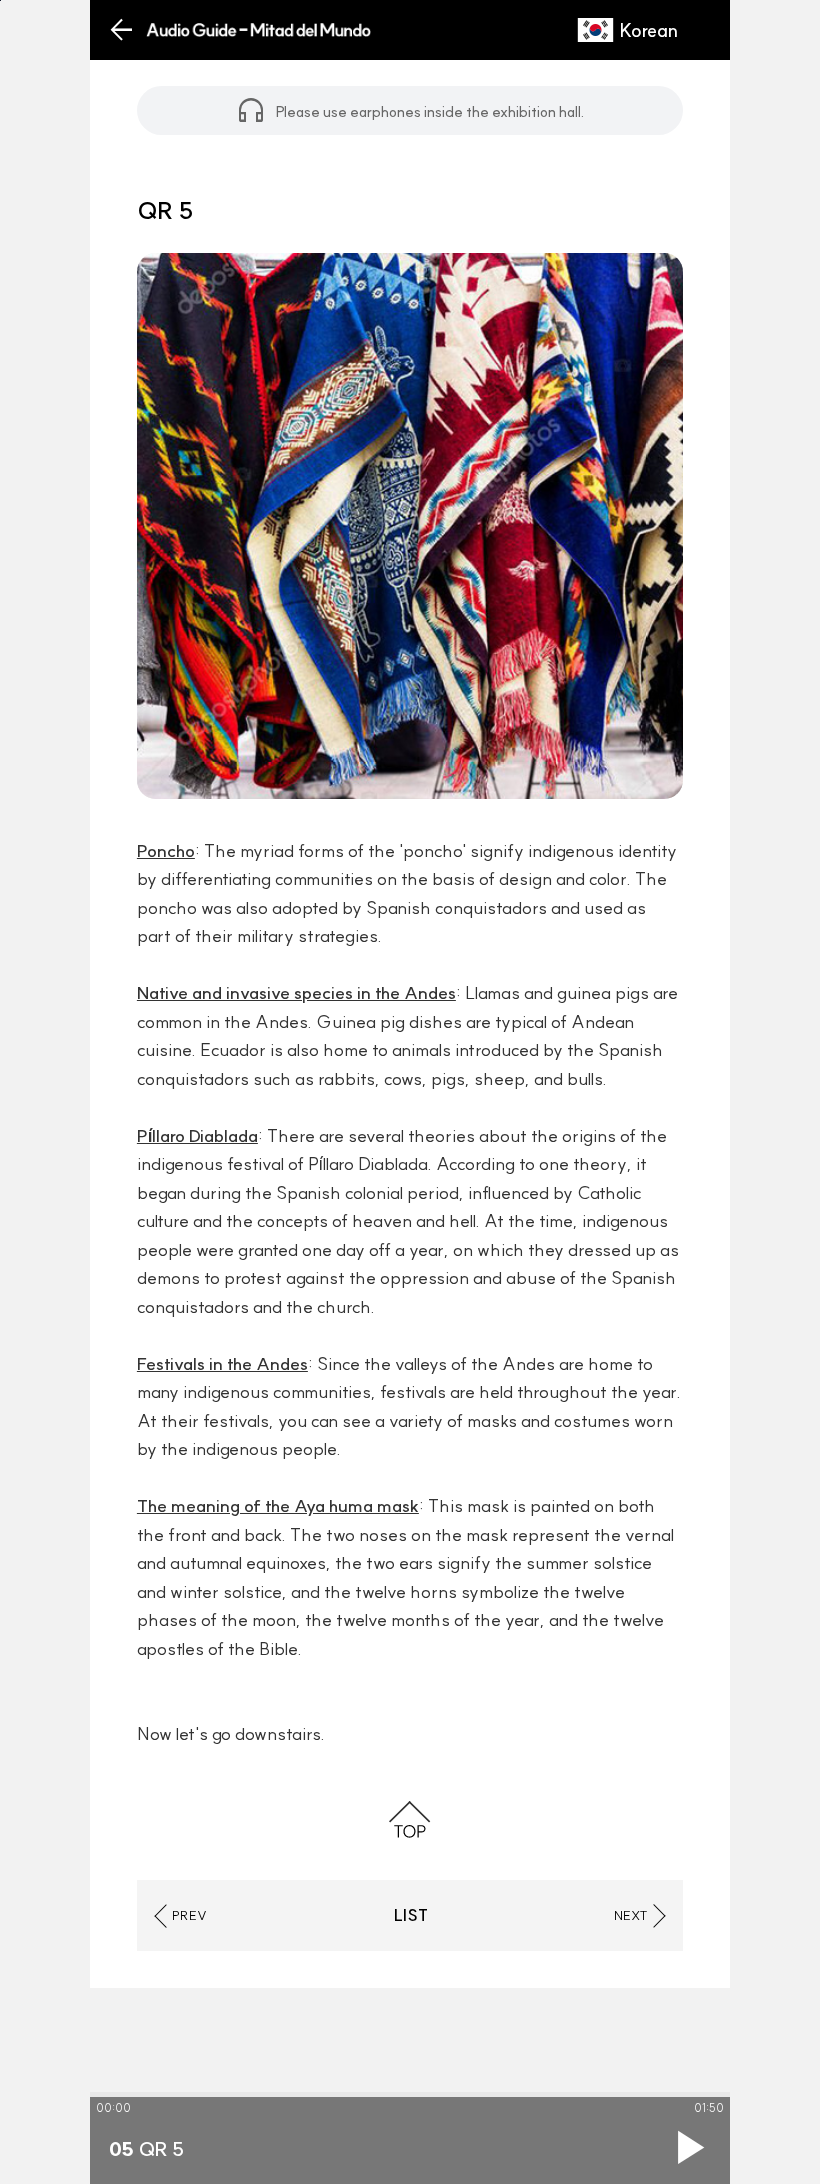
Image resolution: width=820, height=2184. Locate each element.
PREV (189, 1915)
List (411, 1915)
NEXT (631, 1915)
